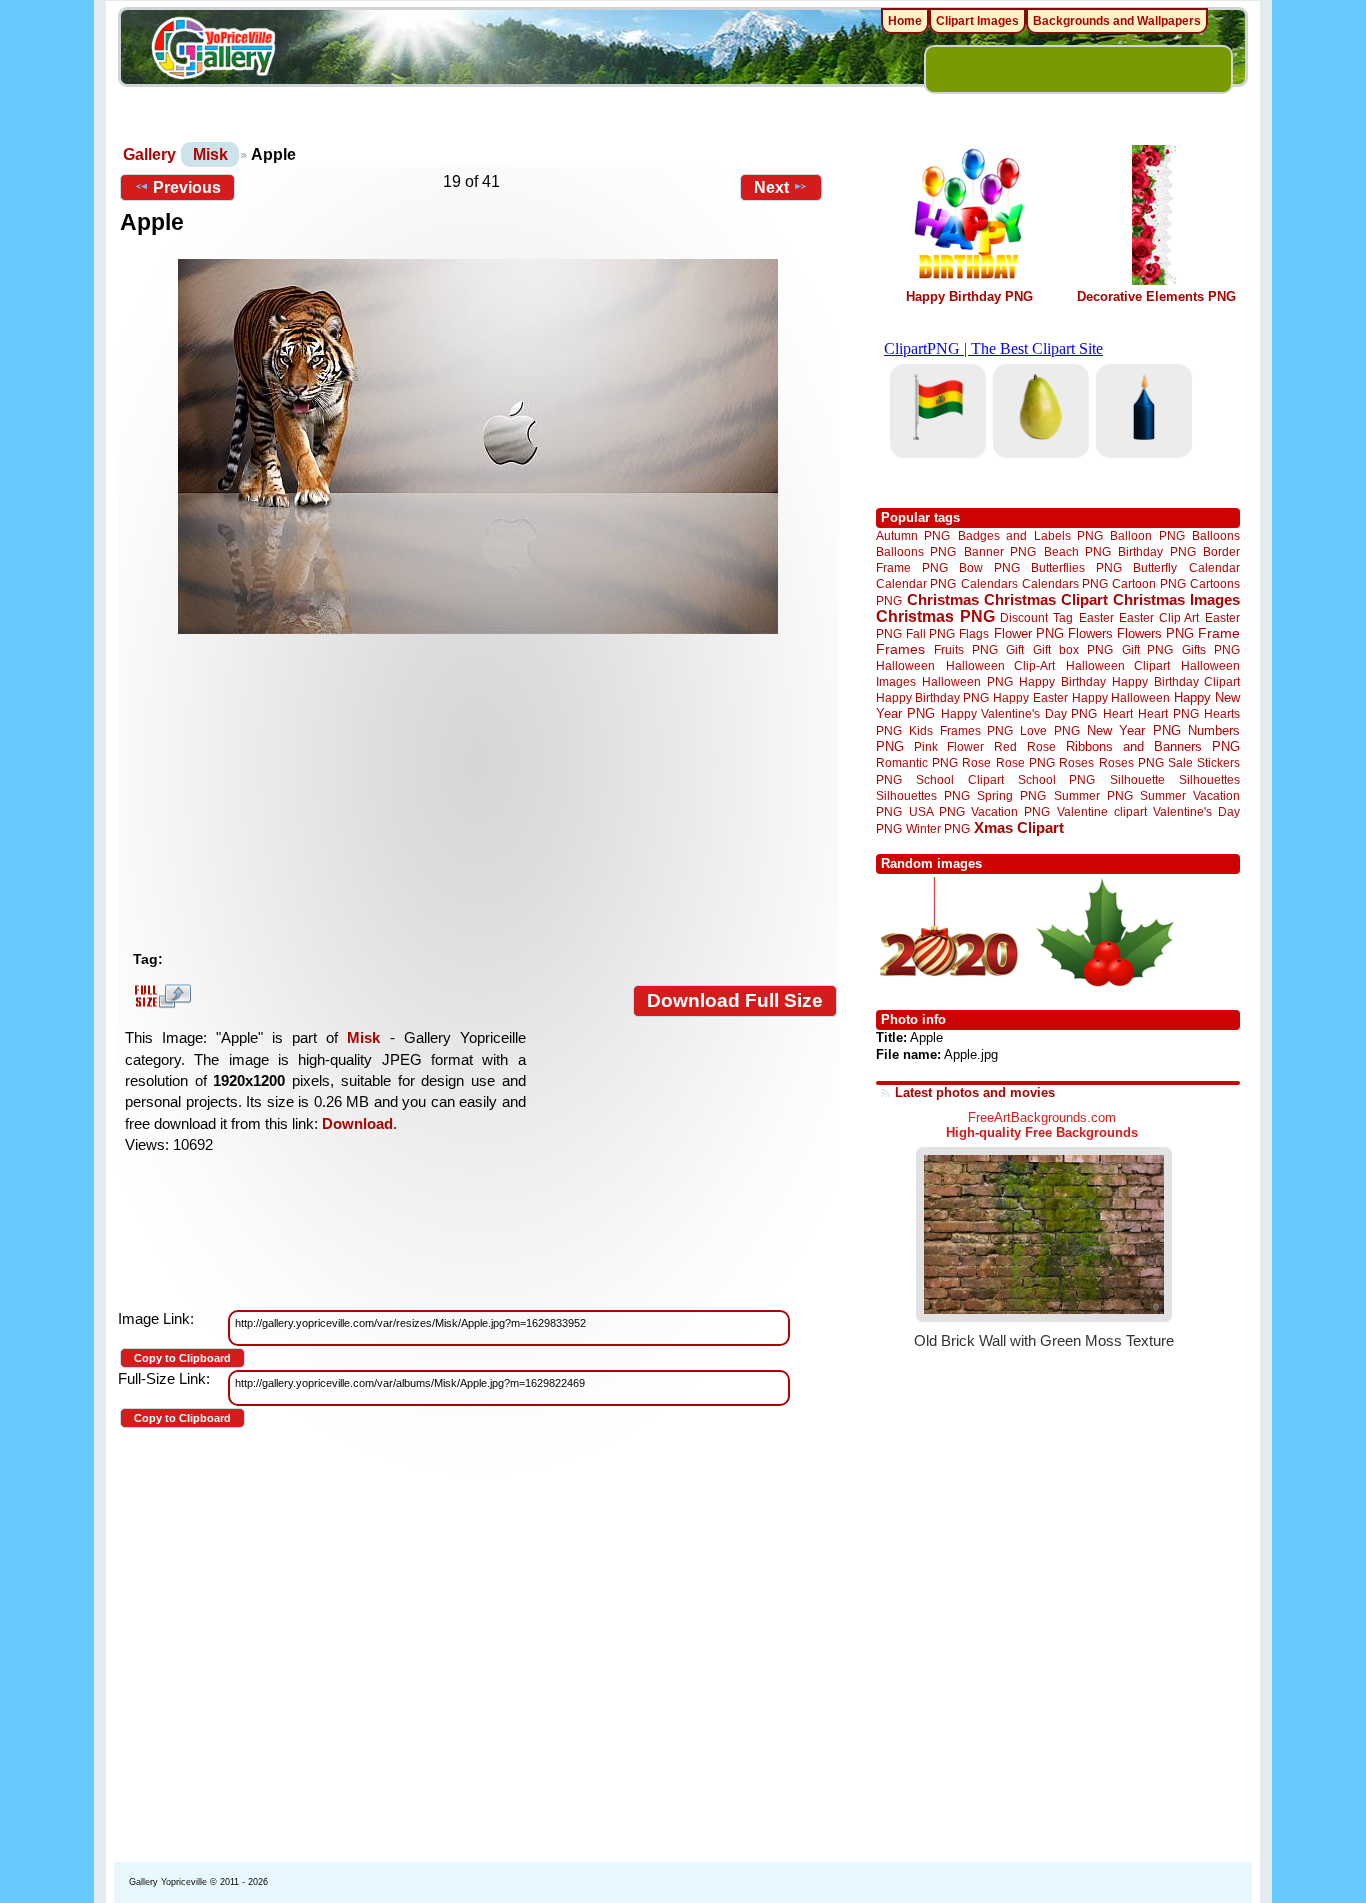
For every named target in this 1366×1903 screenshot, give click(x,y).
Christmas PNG (935, 616)
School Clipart (959, 779)
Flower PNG (1029, 633)
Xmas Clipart (1019, 827)
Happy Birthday (1062, 681)
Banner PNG (1000, 551)
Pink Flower (949, 746)
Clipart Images (977, 21)
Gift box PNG (1073, 649)
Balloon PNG (1147, 535)
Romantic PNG (917, 763)
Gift (1015, 649)
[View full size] (478, 446)
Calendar (1214, 567)
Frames (900, 649)
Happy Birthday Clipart (1176, 681)
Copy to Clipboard (182, 1358)
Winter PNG (938, 828)
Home (905, 21)
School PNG (1056, 779)
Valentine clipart (1102, 811)
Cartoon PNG (1148, 583)
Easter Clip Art (1159, 617)
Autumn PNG (913, 535)
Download (357, 1123)
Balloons (1216, 535)
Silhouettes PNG (923, 795)
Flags (974, 633)
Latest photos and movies (975, 1092)
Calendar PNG (916, 583)
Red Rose (1024, 746)
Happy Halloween (1121, 697)
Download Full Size (735, 1000)
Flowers (1090, 633)
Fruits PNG (966, 649)
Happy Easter (1030, 697)
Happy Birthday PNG (969, 296)
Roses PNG (1131, 763)
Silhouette (1137, 779)
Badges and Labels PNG (1030, 535)
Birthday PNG (1156, 551)
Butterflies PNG (1076, 567)
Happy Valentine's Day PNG (1019, 714)
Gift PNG (1148, 649)
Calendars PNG (1065, 583)
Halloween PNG (967, 681)
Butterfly (1155, 567)
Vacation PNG (1010, 811)
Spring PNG (1011, 795)
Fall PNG (930, 633)
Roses (1076, 763)
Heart (1118, 713)
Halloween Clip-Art (1001, 665)
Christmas (943, 599)
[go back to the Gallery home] (213, 51)
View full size (160, 996)
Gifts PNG (1211, 649)
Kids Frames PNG (961, 730)
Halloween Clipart (1118, 665)
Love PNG (1049, 731)
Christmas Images (1176, 599)
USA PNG (937, 811)
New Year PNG (1134, 730)
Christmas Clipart (1046, 599)
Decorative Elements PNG (1156, 296)
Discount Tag (1036, 617)
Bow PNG (989, 567)
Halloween (905, 665)
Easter (1096, 617)
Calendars (989, 583)
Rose (976, 763)
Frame (1219, 633)
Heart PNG (1168, 713)
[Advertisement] (483, 792)
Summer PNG (1093, 795)
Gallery (149, 154)
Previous (187, 187)
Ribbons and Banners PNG (1153, 746)
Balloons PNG (916, 551)
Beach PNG (1077, 551)
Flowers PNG (1155, 633)
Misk (210, 154)
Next (771, 187)
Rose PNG (1025, 763)
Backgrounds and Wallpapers (1117, 21)
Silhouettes (1209, 779)
